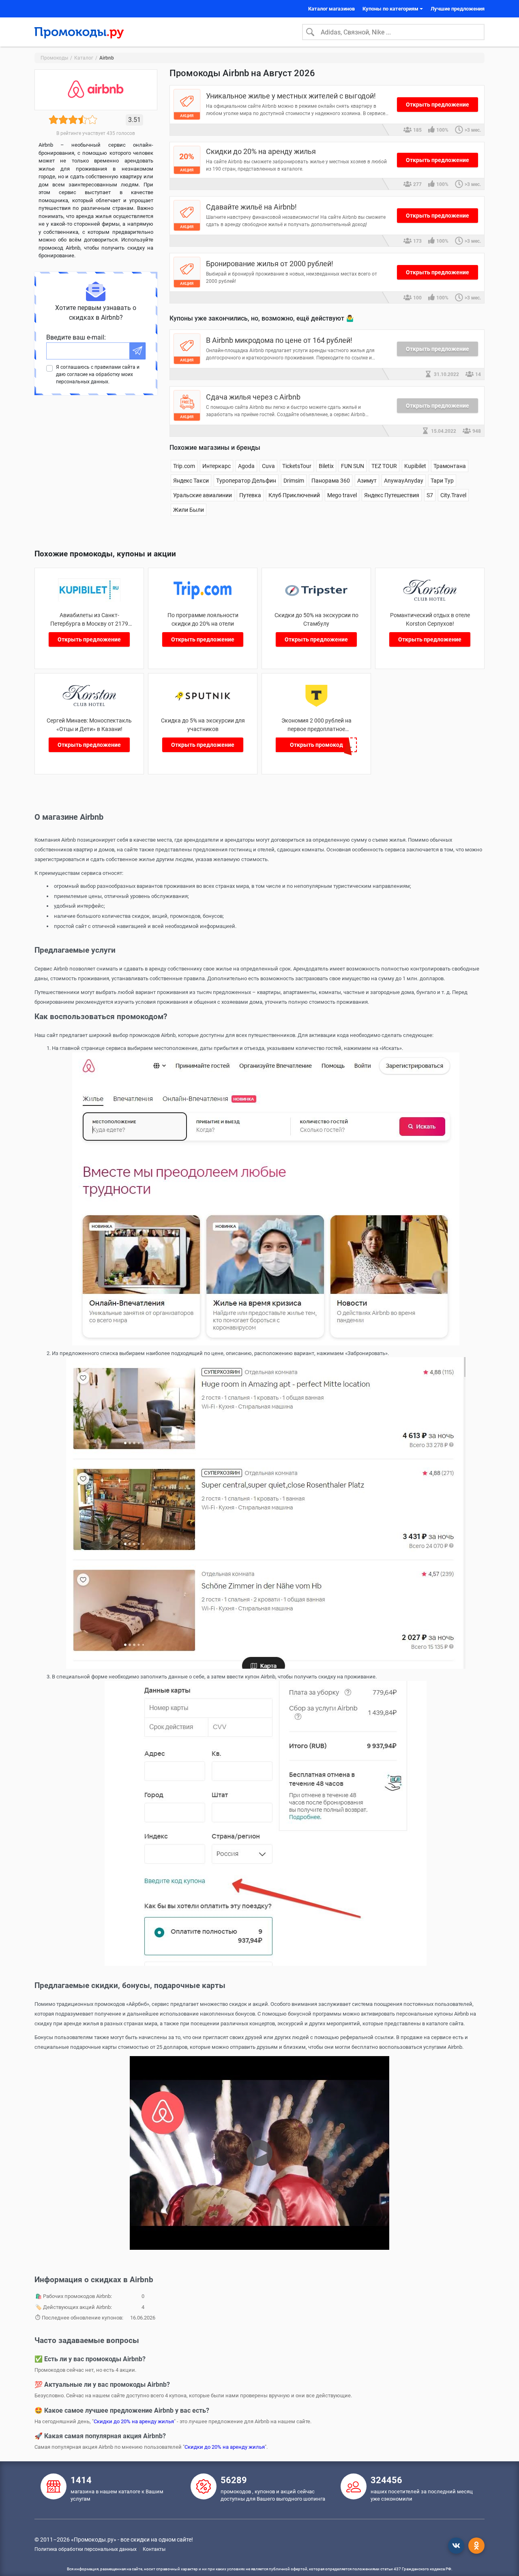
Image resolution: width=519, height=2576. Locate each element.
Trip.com (184, 466)
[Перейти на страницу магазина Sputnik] (203, 705)
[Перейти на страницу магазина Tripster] (316, 600)
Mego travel (342, 495)
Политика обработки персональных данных (86, 2549)
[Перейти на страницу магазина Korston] (430, 600)
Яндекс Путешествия (392, 495)
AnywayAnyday (404, 481)
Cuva (268, 466)
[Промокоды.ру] (79, 32)
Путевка (250, 495)
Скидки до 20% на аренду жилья (134, 2421)
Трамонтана (450, 466)
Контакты (154, 2549)
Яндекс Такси (191, 481)
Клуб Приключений (294, 495)
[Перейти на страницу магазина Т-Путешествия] (316, 705)
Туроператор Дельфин (246, 481)
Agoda (246, 466)
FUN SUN (353, 466)
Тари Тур (442, 481)
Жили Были (189, 510)
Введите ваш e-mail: (76, 337)
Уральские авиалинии (203, 495)
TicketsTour (297, 466)
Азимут (367, 481)
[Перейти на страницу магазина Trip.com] (203, 600)
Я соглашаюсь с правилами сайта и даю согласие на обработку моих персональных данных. (98, 374)
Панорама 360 (331, 481)
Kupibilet (415, 466)
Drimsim (294, 481)
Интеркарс (217, 466)
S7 (430, 495)
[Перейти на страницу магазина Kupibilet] (89, 600)
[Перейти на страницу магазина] (89, 705)
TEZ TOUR (384, 466)
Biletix (326, 466)
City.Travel (453, 495)
